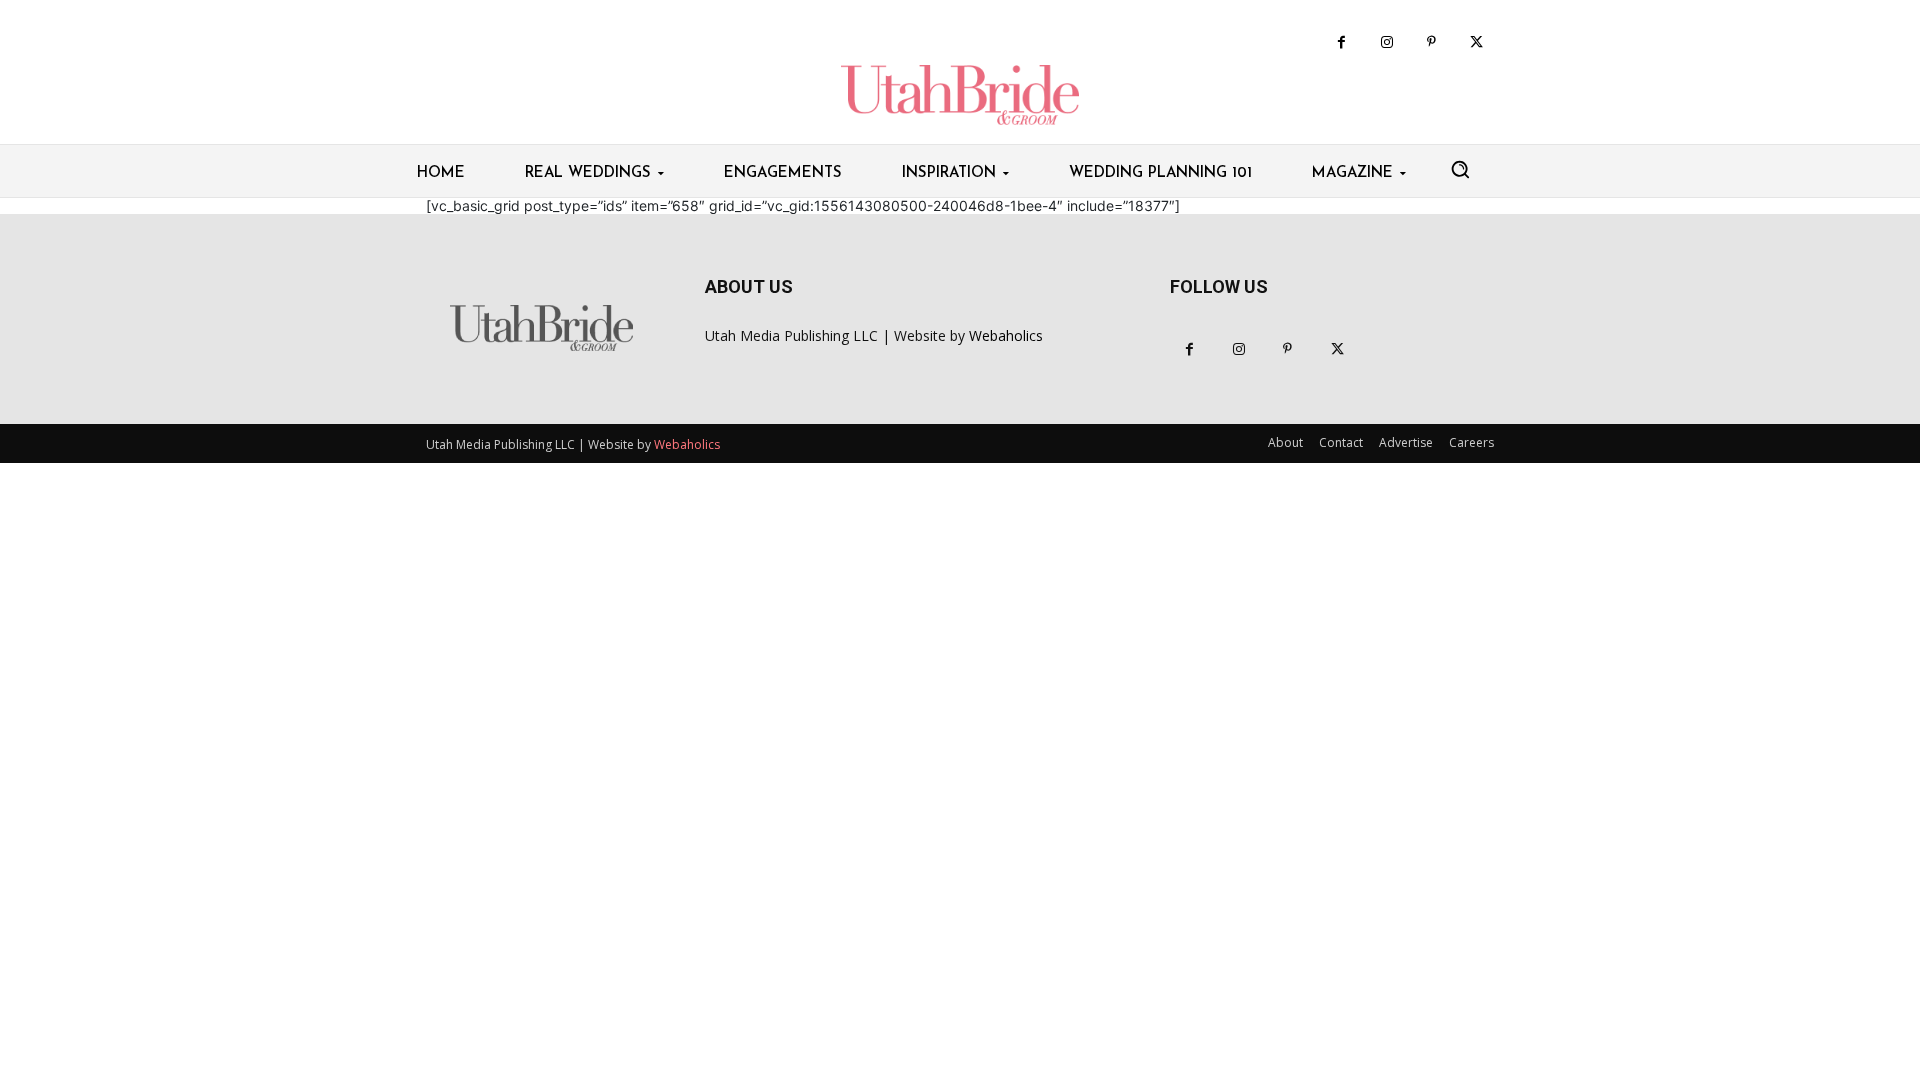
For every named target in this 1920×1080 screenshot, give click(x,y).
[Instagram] (1386, 42)
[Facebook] (1341, 42)
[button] (1460, 169)
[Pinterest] (1431, 42)
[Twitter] (1476, 42)
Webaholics (1006, 335)
